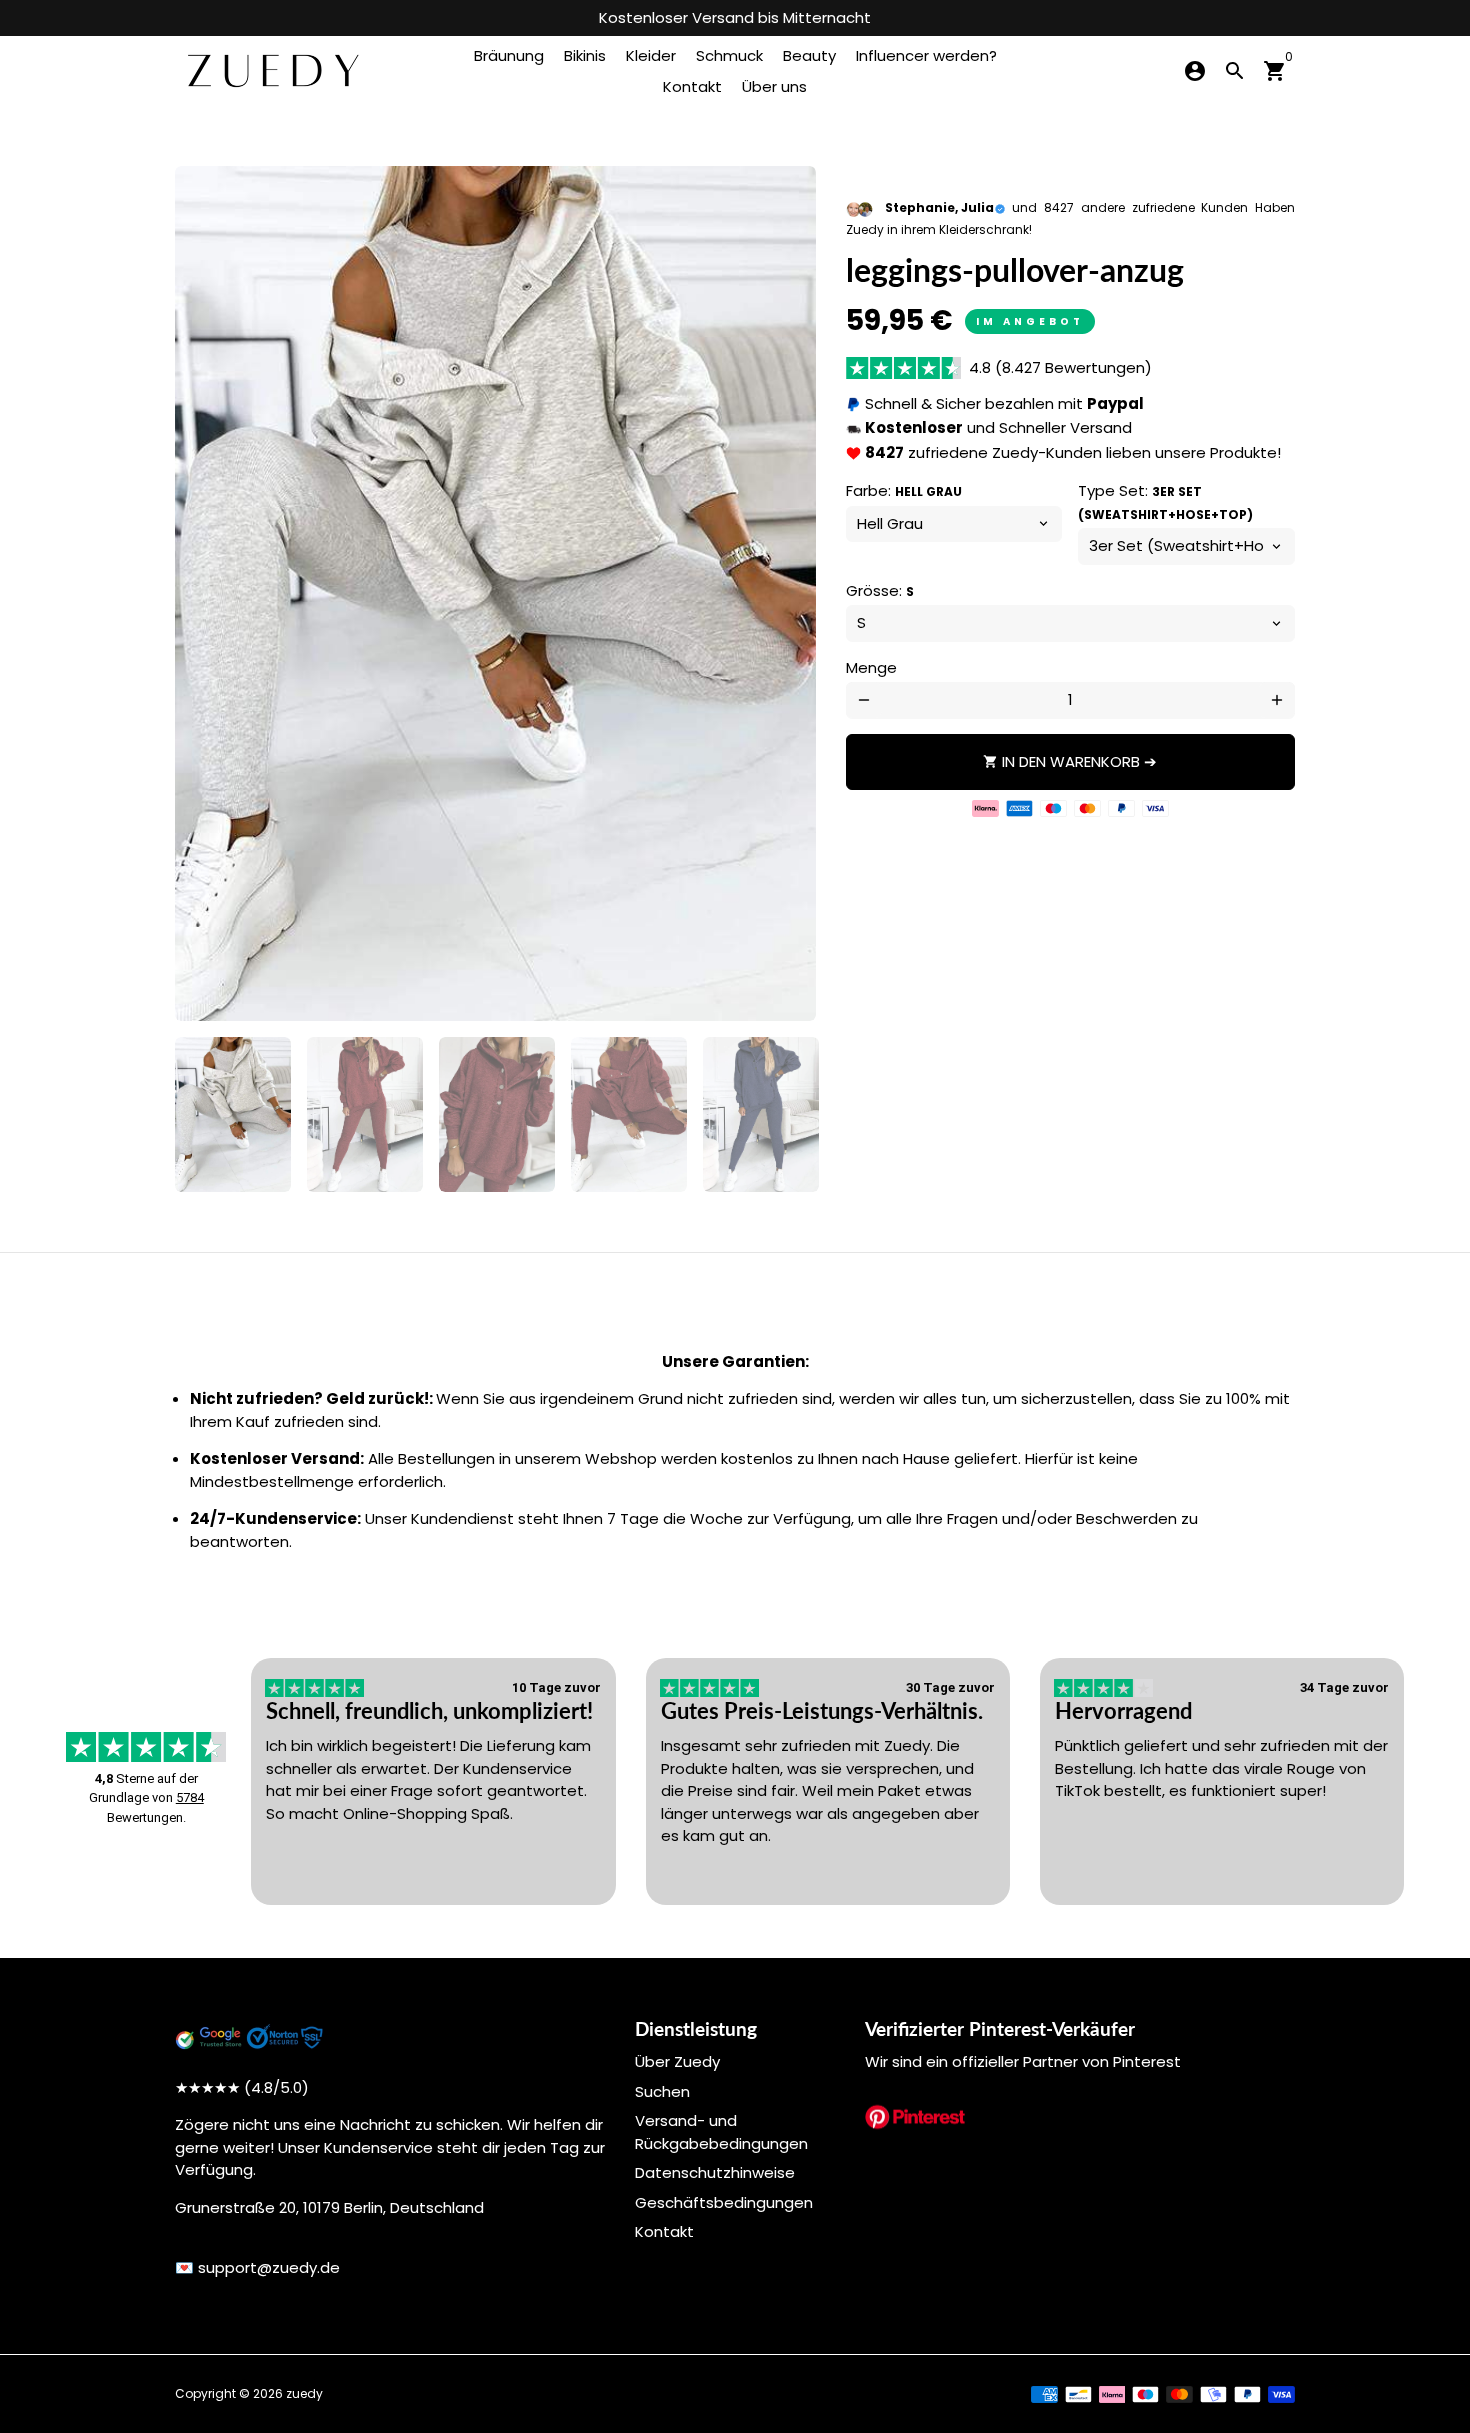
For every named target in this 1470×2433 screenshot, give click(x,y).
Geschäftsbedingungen (724, 2202)
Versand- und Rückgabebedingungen (721, 2132)
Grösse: (880, 590)
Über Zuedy (677, 2061)
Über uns (774, 86)
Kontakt (692, 86)
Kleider (651, 55)
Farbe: (904, 490)
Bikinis (585, 55)
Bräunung (509, 55)
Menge (871, 667)
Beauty (809, 55)
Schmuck (729, 55)
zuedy (304, 2393)
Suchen (662, 2091)
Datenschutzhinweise (715, 2172)
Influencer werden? (926, 55)
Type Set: (1165, 501)
